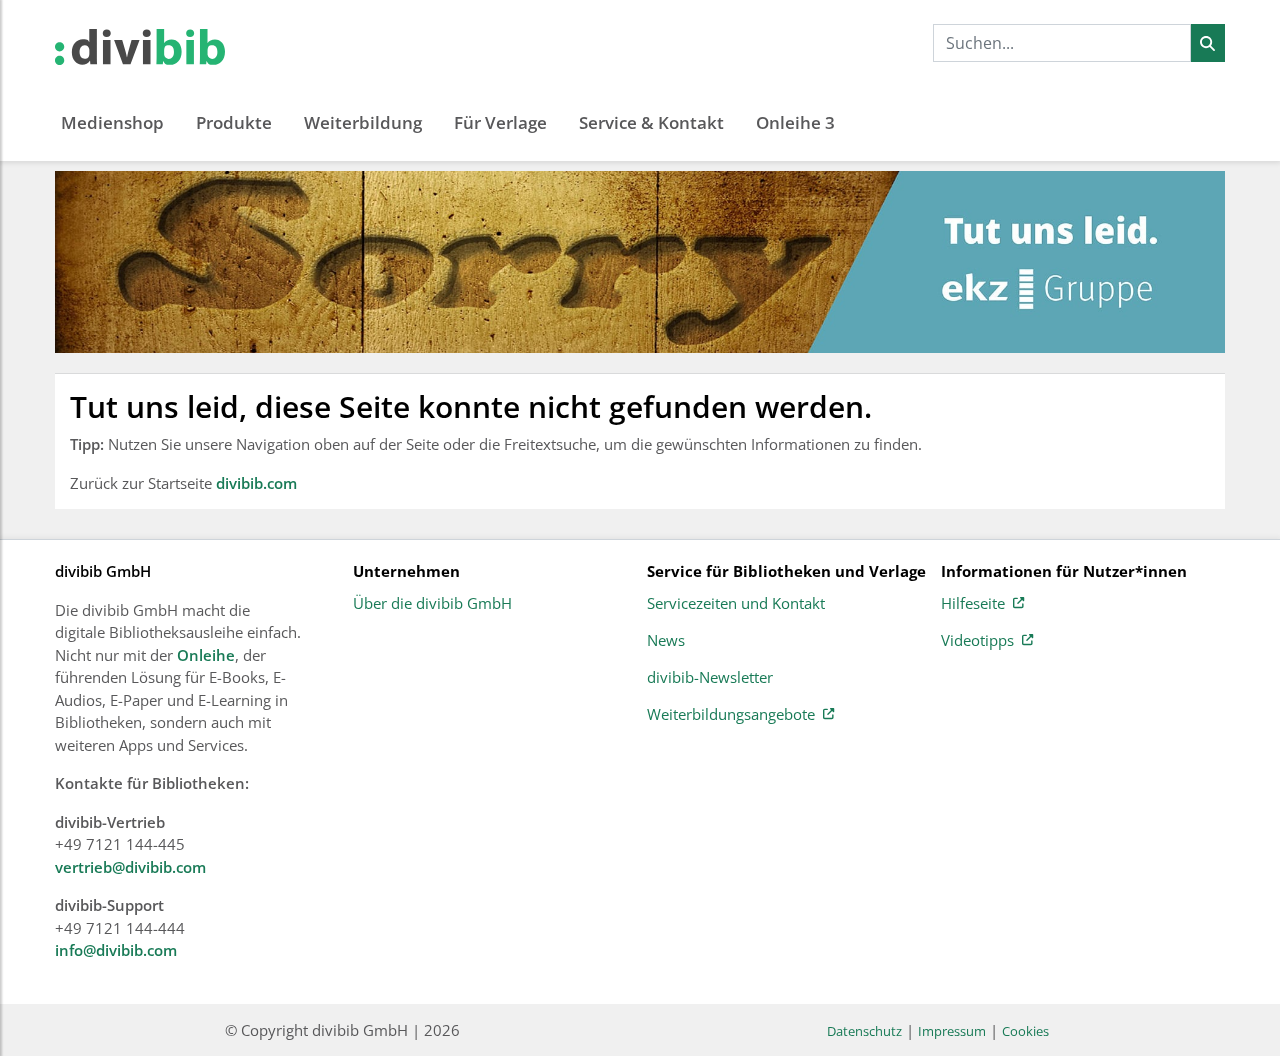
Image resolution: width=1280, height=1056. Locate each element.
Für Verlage (500, 122)
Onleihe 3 (795, 122)
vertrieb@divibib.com (130, 867)
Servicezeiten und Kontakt (736, 604)
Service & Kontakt (651, 122)
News (666, 641)
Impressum (952, 1031)
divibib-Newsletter (710, 678)
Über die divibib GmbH (432, 604)
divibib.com (256, 483)
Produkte (234, 122)
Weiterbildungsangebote (731, 715)
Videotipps (977, 641)
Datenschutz (864, 1031)
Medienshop (112, 122)
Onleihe (206, 655)
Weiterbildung (363, 122)
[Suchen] (1207, 43)
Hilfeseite (973, 604)
